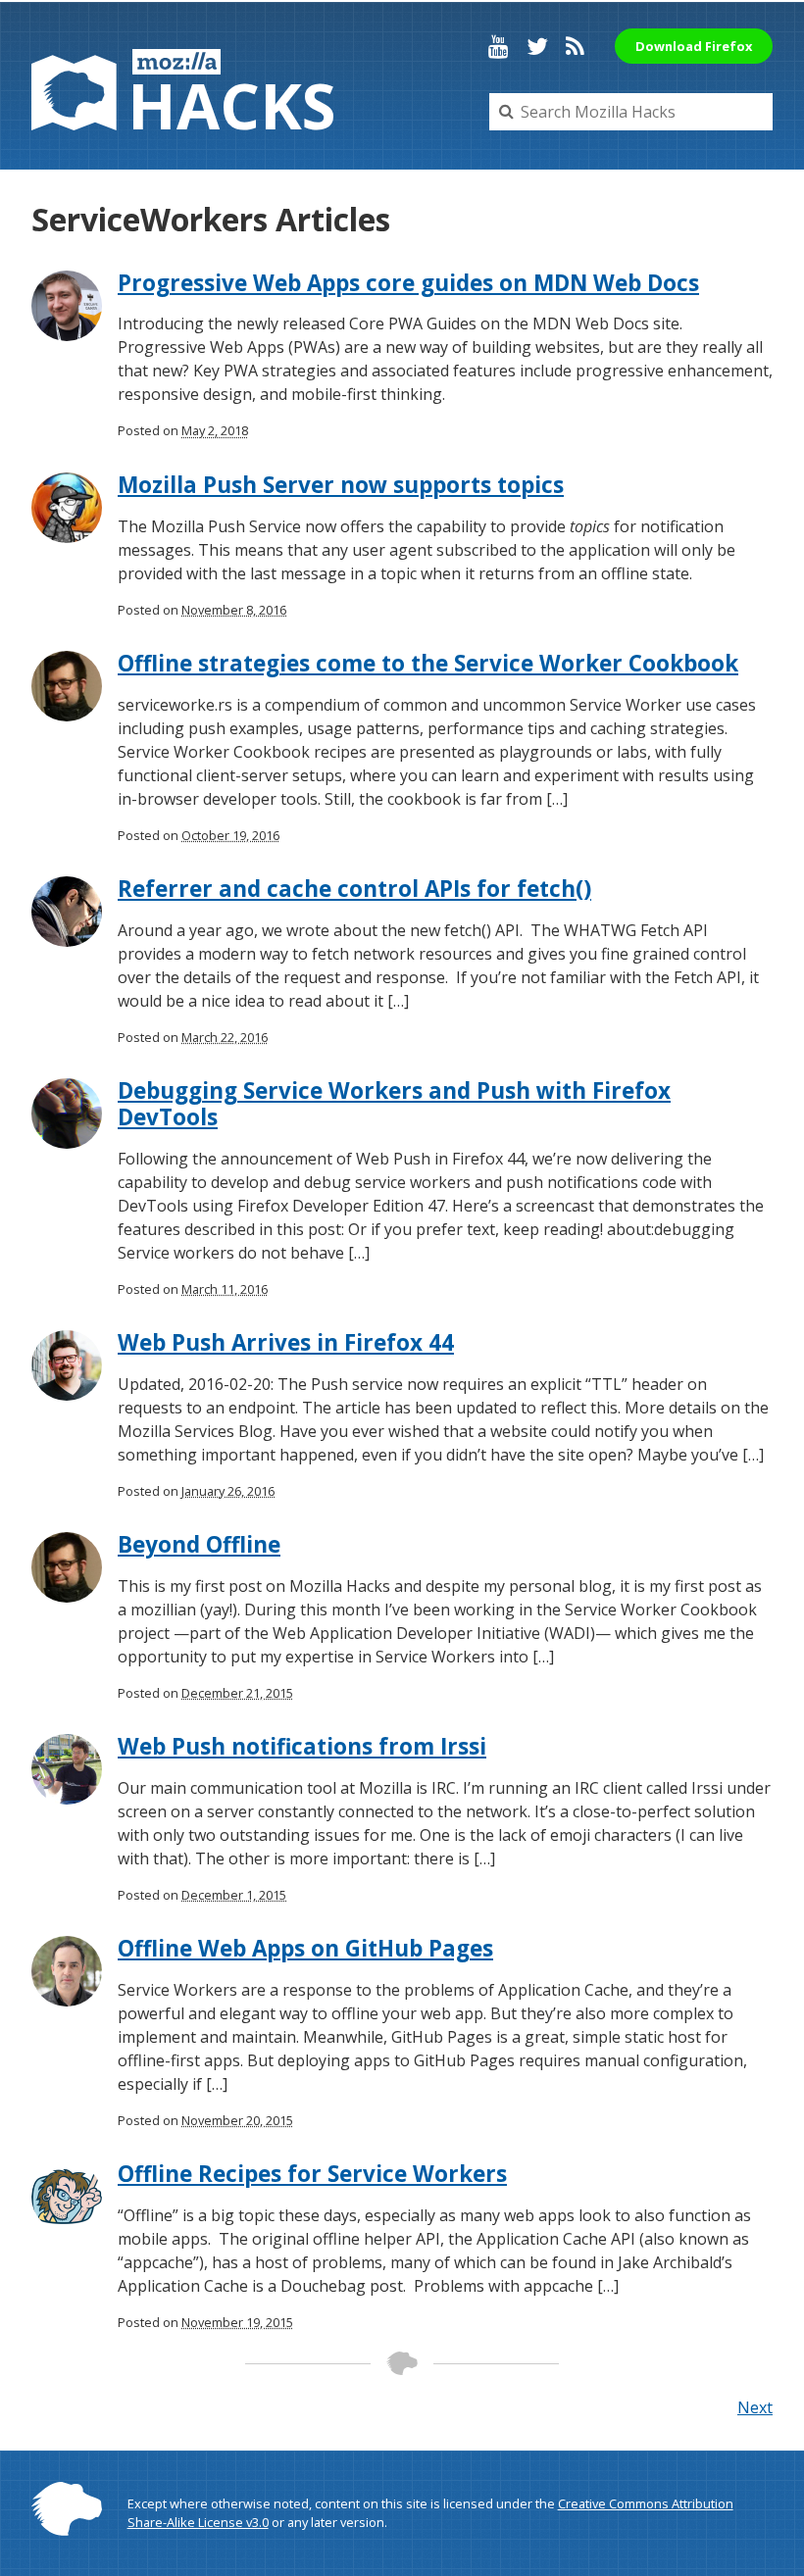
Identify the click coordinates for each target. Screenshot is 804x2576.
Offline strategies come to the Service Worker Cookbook (428, 663)
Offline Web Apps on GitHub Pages (305, 1948)
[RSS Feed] (575, 46)
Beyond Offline (199, 1544)
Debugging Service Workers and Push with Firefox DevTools (394, 1104)
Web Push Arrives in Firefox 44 (286, 1342)
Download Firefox (694, 46)
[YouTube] (499, 46)
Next (755, 2407)
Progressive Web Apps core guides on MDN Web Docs (408, 283)
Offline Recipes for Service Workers (312, 2174)
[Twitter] (537, 46)
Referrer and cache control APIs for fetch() (354, 889)
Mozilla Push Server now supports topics (341, 485)
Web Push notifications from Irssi (302, 1746)
